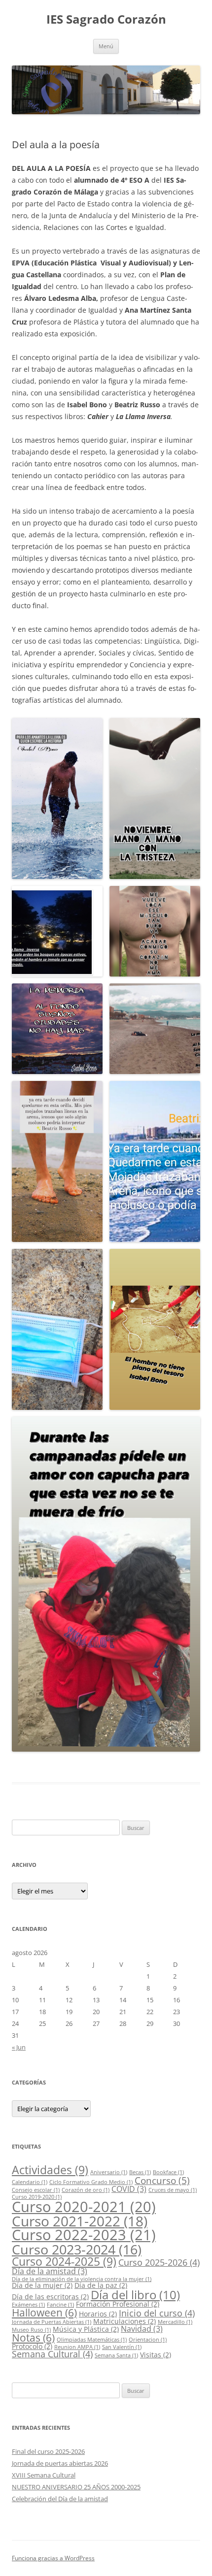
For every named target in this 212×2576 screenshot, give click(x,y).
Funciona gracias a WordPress (53, 2558)
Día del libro (135, 2295)
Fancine (60, 2305)
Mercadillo (175, 2322)
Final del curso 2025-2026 (48, 2451)
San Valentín (122, 2347)
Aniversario (109, 2172)
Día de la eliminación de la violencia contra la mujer (82, 2279)
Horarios (98, 2314)
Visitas (156, 2355)
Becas (140, 2172)
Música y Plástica (86, 2329)
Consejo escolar (36, 2190)
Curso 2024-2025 (64, 2261)
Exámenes (28, 2305)
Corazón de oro (86, 2190)
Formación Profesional (118, 2304)
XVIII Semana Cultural (44, 2475)
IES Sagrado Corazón (106, 19)
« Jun (19, 2047)
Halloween (44, 2313)
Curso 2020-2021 (84, 2206)
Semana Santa (116, 2355)
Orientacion (148, 2340)
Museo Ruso (31, 2330)
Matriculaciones (124, 2321)
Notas (33, 2338)
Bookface (168, 2172)
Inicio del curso (157, 2313)
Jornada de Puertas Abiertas (52, 2322)
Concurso (162, 2180)
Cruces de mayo (173, 2190)
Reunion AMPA (77, 2347)
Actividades (50, 2170)
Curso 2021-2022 (80, 2221)
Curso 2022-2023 (84, 2235)
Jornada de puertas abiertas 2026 (60, 2463)
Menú (106, 46)
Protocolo (32, 2346)
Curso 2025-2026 (159, 2262)
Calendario (30, 2182)
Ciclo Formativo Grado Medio (91, 2182)
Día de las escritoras (50, 2297)
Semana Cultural (52, 2354)
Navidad (142, 2329)
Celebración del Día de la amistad (60, 2499)
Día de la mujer (42, 2285)
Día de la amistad (50, 2271)
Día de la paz (101, 2285)
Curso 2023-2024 (77, 2249)
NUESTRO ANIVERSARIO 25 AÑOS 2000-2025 (76, 2487)
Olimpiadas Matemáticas (92, 2340)
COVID (129, 2189)
